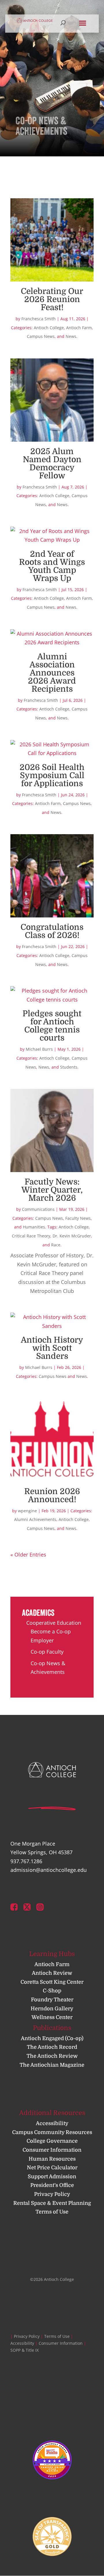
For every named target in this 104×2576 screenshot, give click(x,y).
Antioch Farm (79, 328)
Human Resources (52, 2159)
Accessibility (52, 2123)
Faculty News (78, 1218)
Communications (38, 1209)
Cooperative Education (54, 1623)
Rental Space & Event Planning (52, 2203)
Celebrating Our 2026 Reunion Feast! (52, 299)
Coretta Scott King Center (52, 1982)
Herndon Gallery (52, 2009)
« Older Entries (28, 1555)
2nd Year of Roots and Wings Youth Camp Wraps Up (52, 566)
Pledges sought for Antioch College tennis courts (52, 1026)
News (71, 336)
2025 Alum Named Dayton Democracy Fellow (52, 464)
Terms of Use (52, 2212)
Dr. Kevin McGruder (72, 1236)
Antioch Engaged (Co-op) (52, 2038)
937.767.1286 (26, 1861)
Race (56, 1245)
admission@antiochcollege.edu (49, 1870)
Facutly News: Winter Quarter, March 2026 (52, 1190)
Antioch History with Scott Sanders (52, 1348)
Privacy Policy (52, 2194)
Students (69, 1067)
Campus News (41, 336)
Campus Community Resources (52, 2132)
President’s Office (52, 2185)
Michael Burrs (39, 1049)
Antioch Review (52, 1973)
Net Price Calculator (52, 2168)
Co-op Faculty (47, 1652)
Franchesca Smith (39, 319)
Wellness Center (52, 2017)
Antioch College (49, 328)
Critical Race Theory (31, 1236)
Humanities (34, 1227)
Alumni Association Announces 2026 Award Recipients (52, 673)
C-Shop (52, 1991)
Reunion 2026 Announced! (52, 1496)
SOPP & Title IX (25, 2350)
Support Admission (52, 2177)
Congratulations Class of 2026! (52, 931)
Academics (38, 1613)
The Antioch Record (52, 2047)
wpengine (27, 1511)
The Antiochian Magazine (52, 2065)
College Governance (52, 2141)
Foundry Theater (52, 2000)
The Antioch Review (52, 2056)
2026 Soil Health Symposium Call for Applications (52, 776)
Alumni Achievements (35, 1519)
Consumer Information (52, 2150)
